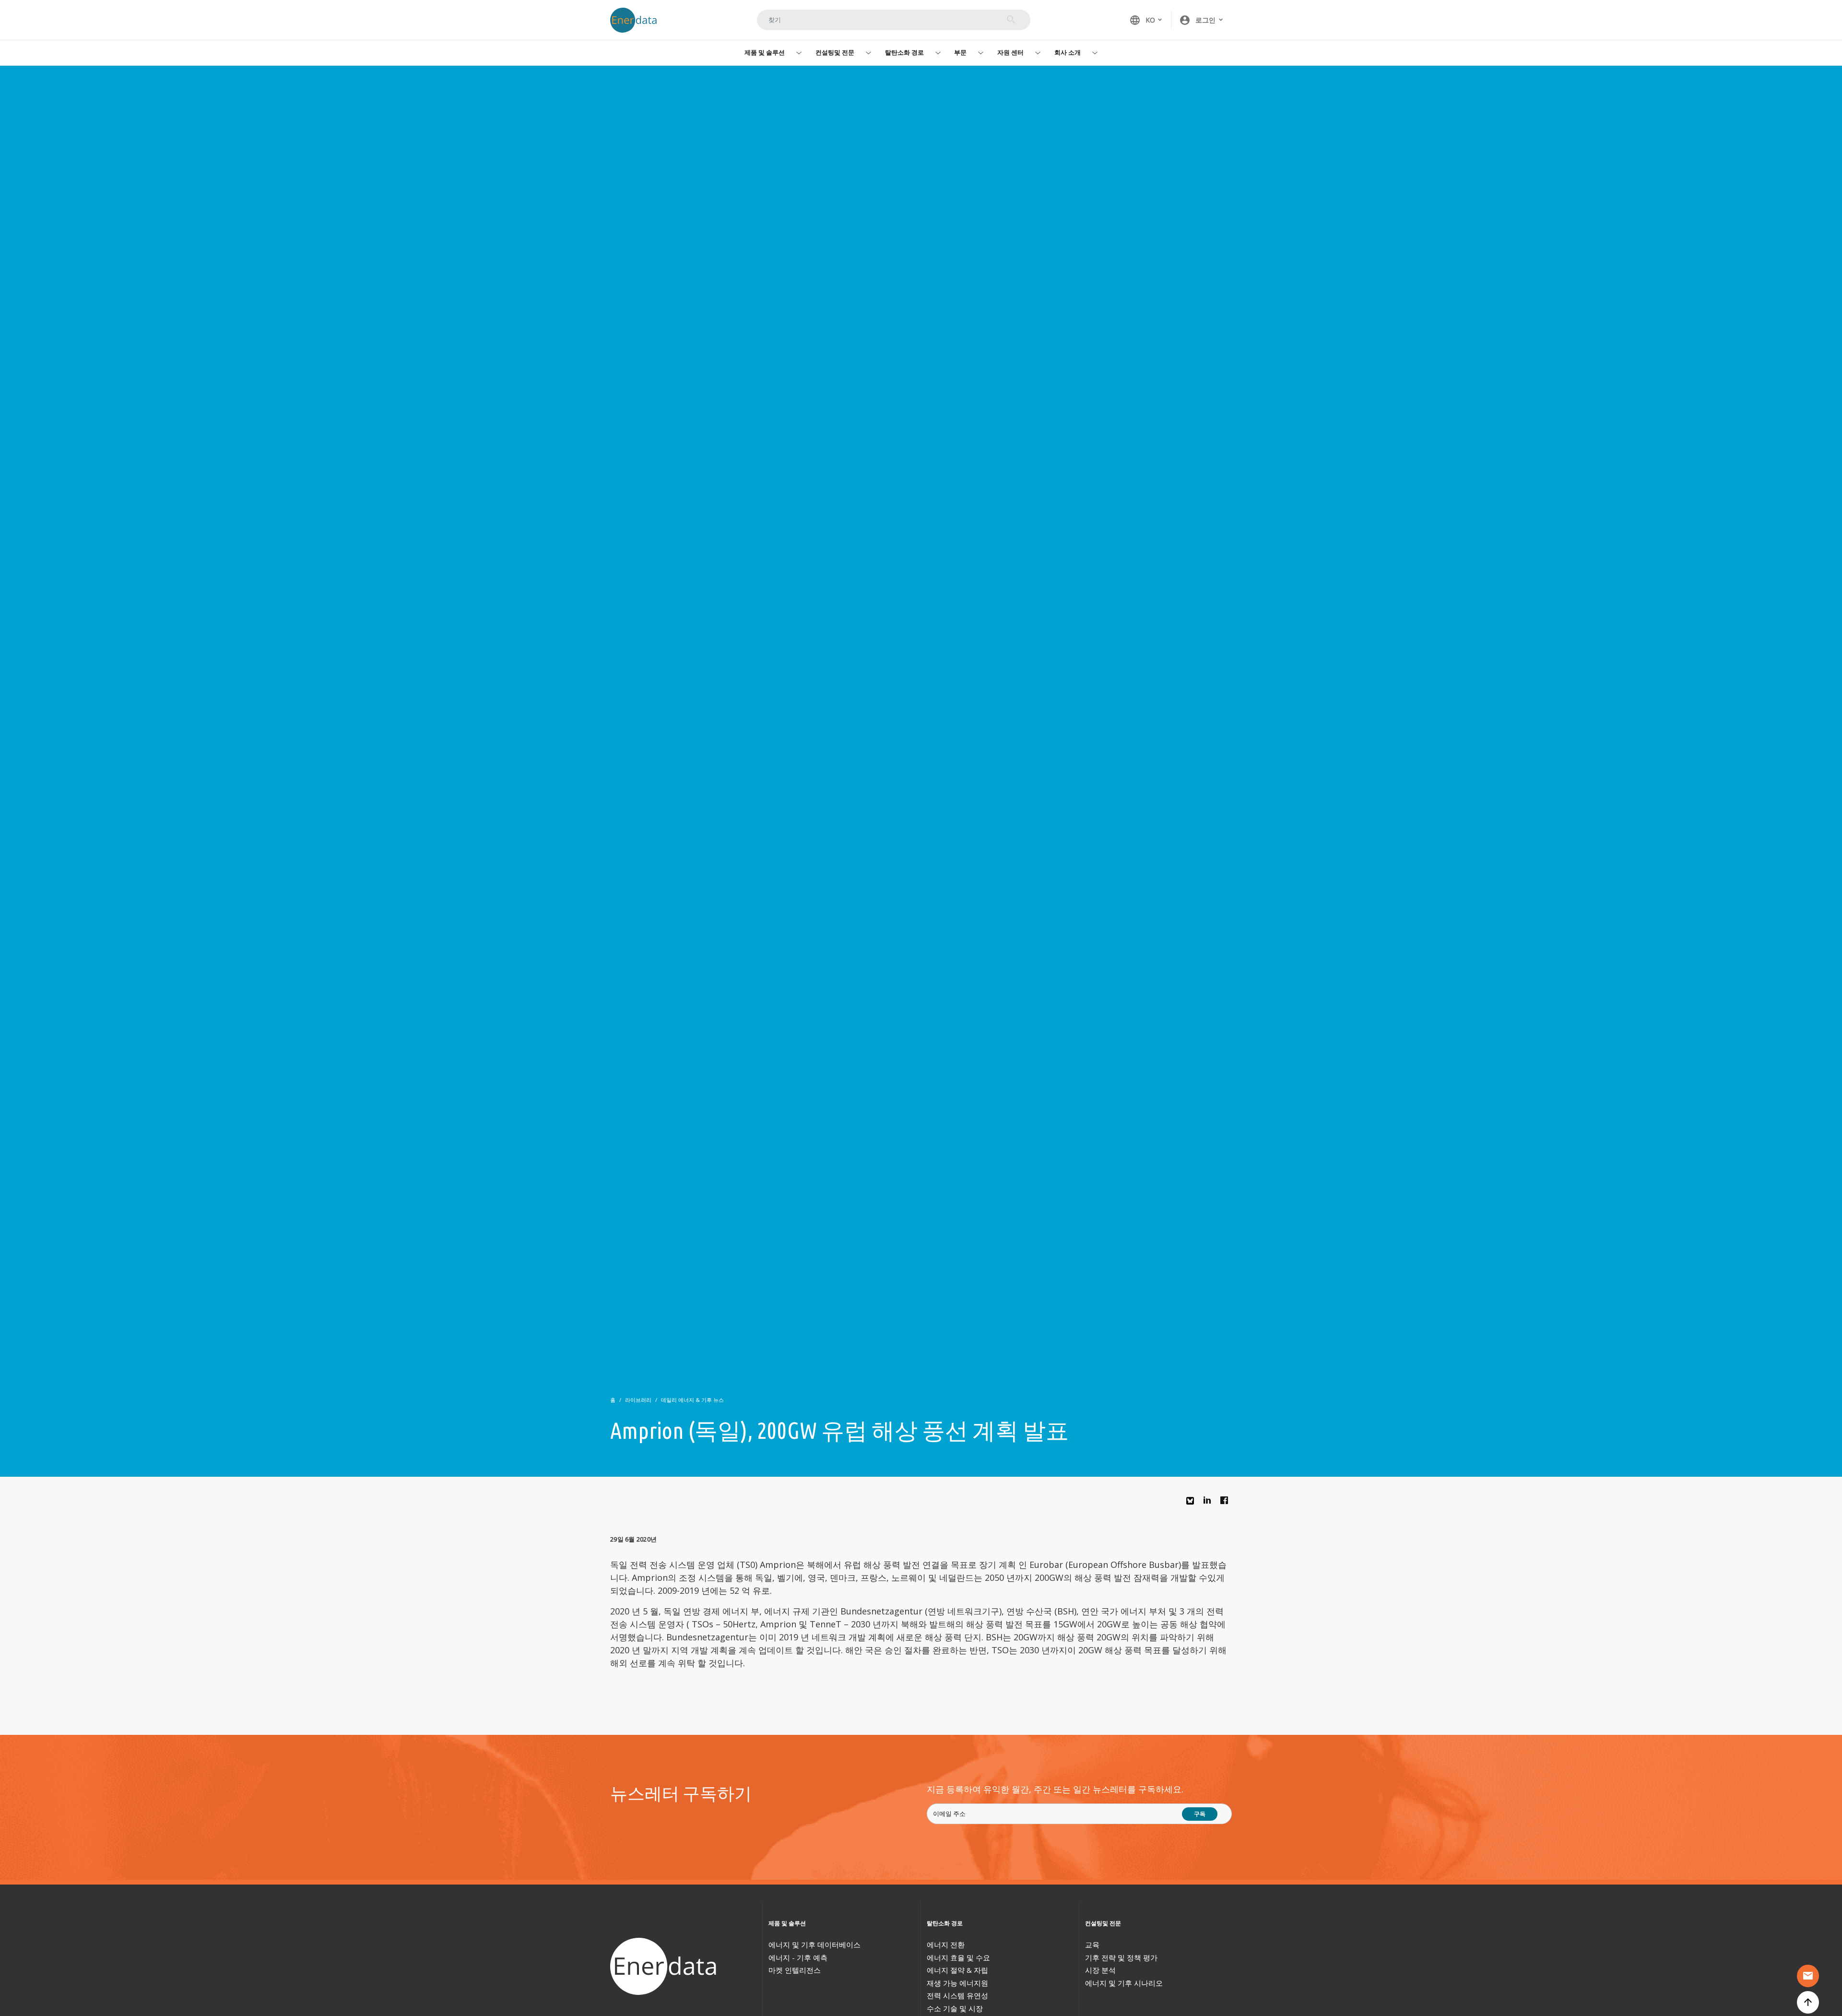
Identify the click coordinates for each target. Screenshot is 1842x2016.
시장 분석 (1100, 1970)
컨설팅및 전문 (835, 52)
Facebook (1227, 1503)
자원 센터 (1010, 52)
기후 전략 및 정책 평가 (1121, 1957)
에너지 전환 (946, 1945)
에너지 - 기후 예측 (798, 1957)
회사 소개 (1068, 52)
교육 (1092, 1945)
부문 (960, 52)
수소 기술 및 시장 (955, 2008)
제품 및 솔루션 (765, 52)
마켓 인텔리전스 (795, 1970)
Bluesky (1193, 1504)
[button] (1202, 20)
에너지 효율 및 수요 (958, 1957)
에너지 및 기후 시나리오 (1124, 1983)
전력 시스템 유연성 (957, 1995)
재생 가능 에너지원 (957, 1983)
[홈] (638, 20)
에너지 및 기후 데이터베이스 (815, 1945)
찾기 (1011, 20)
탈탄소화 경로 (904, 52)
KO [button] (1142, 20)
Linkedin (1210, 1503)
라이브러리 (638, 1400)
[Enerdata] (665, 1966)
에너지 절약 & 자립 (957, 1970)
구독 (1200, 1814)
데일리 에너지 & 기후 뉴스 (692, 1400)
